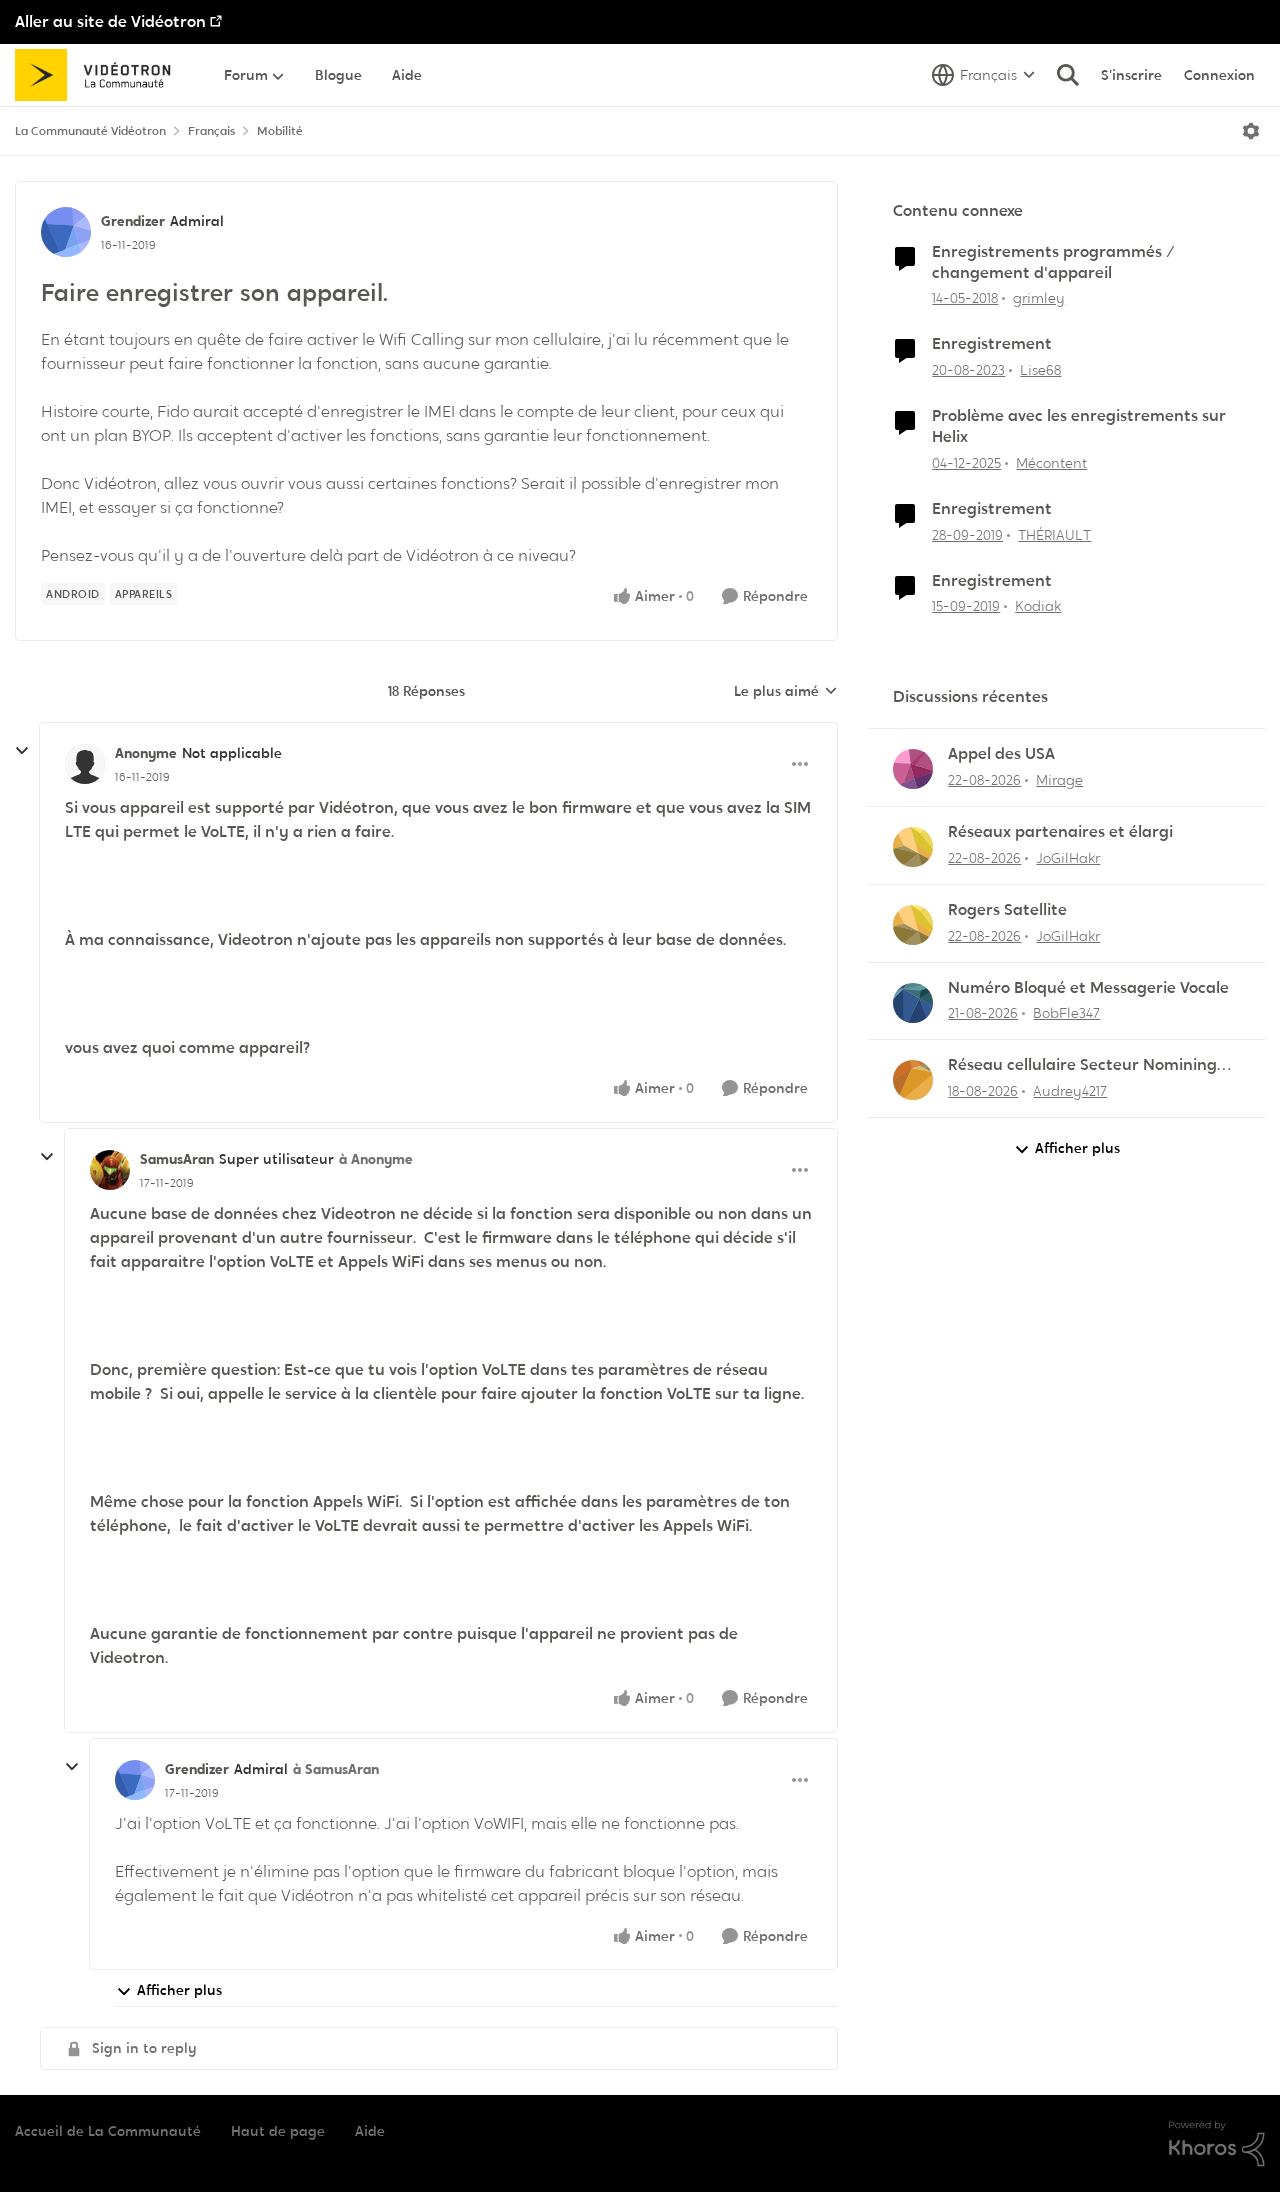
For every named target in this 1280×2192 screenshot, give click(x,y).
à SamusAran (336, 1769)
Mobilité (280, 131)
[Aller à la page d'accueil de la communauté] (99, 75)
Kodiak (1038, 606)
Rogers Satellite (1007, 910)
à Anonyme (376, 1159)
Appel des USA (1001, 754)
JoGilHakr (1068, 858)
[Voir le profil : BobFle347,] (913, 1003)
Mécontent (1051, 463)
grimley (1039, 298)
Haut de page (278, 2131)
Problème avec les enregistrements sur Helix (1079, 426)
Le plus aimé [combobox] (786, 692)
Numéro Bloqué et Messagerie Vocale (1088, 988)
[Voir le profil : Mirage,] (913, 769)
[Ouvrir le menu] (1251, 131)
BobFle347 (1066, 1013)
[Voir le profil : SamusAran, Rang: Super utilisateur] (110, 1170)
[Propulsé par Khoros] (1217, 2144)
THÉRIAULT (1054, 535)
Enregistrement (992, 344)
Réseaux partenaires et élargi (1060, 832)
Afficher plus (179, 1990)
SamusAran (177, 1159)
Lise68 (1040, 370)
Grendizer (133, 221)
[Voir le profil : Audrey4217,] (913, 1080)
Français (211, 131)
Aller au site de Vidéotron (110, 21)
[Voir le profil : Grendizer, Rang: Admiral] (66, 232)
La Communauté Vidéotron (90, 131)
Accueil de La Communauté (108, 2131)
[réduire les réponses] (22, 751)
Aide (370, 2131)
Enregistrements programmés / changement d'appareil (1053, 262)
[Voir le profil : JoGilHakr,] (913, 847)
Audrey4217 (1070, 1091)
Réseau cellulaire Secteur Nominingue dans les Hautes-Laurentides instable (1092, 1065)
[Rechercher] (1068, 75)
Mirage (1059, 780)
